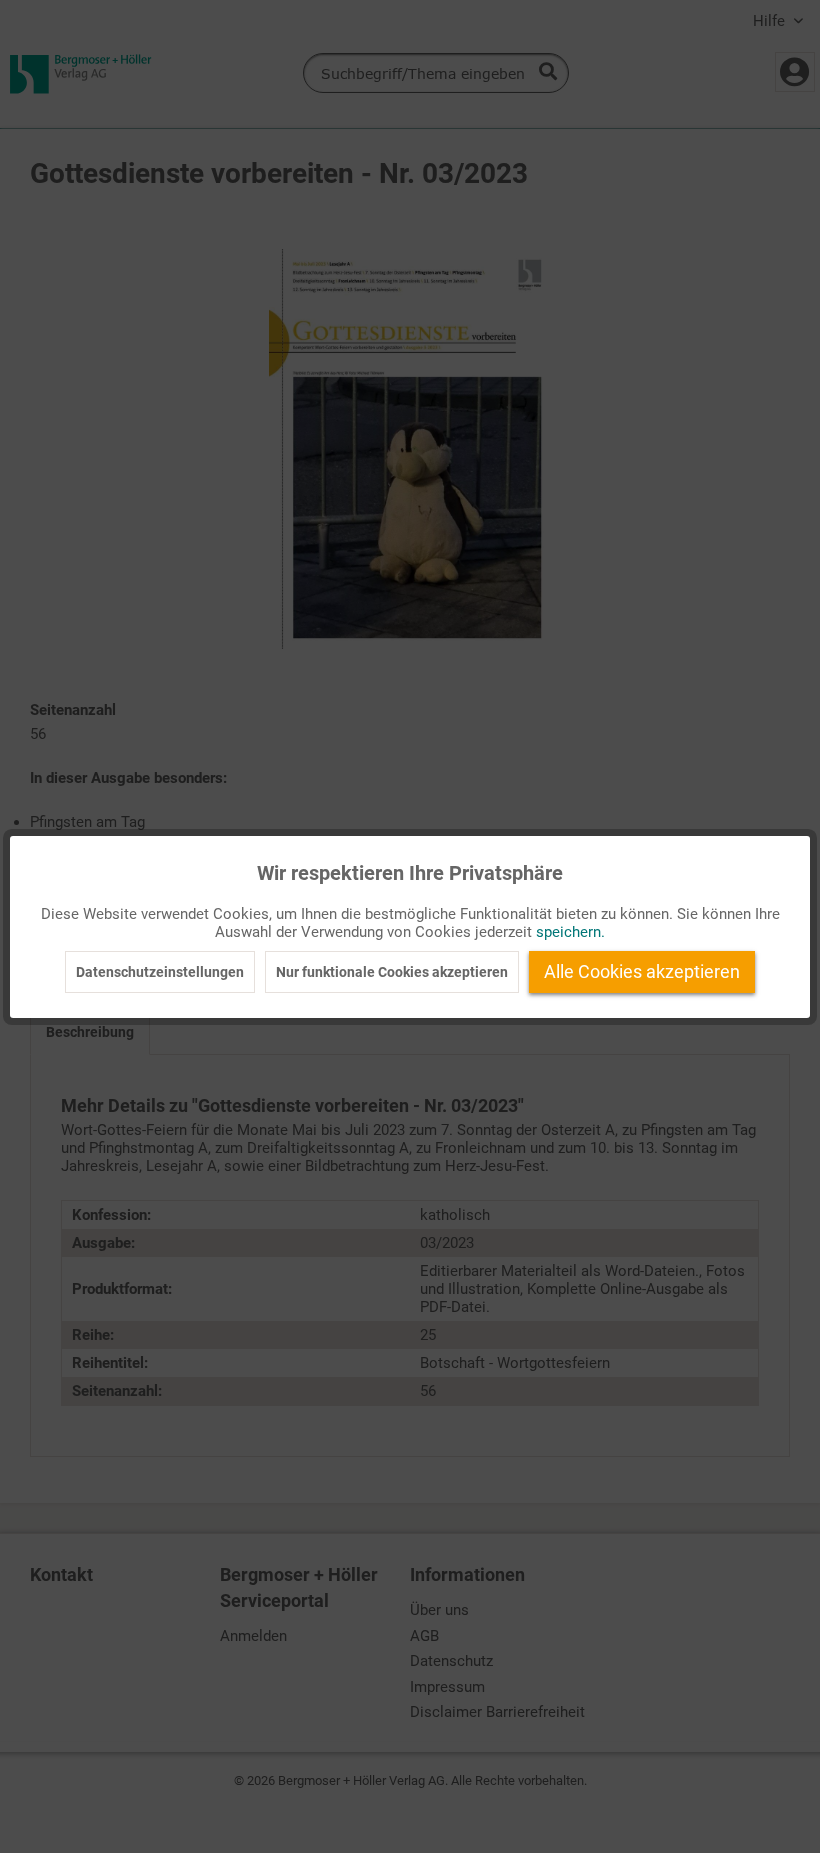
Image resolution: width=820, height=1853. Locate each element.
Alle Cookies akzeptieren (642, 971)
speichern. (570, 932)
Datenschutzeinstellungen (160, 972)
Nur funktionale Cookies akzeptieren (392, 972)
